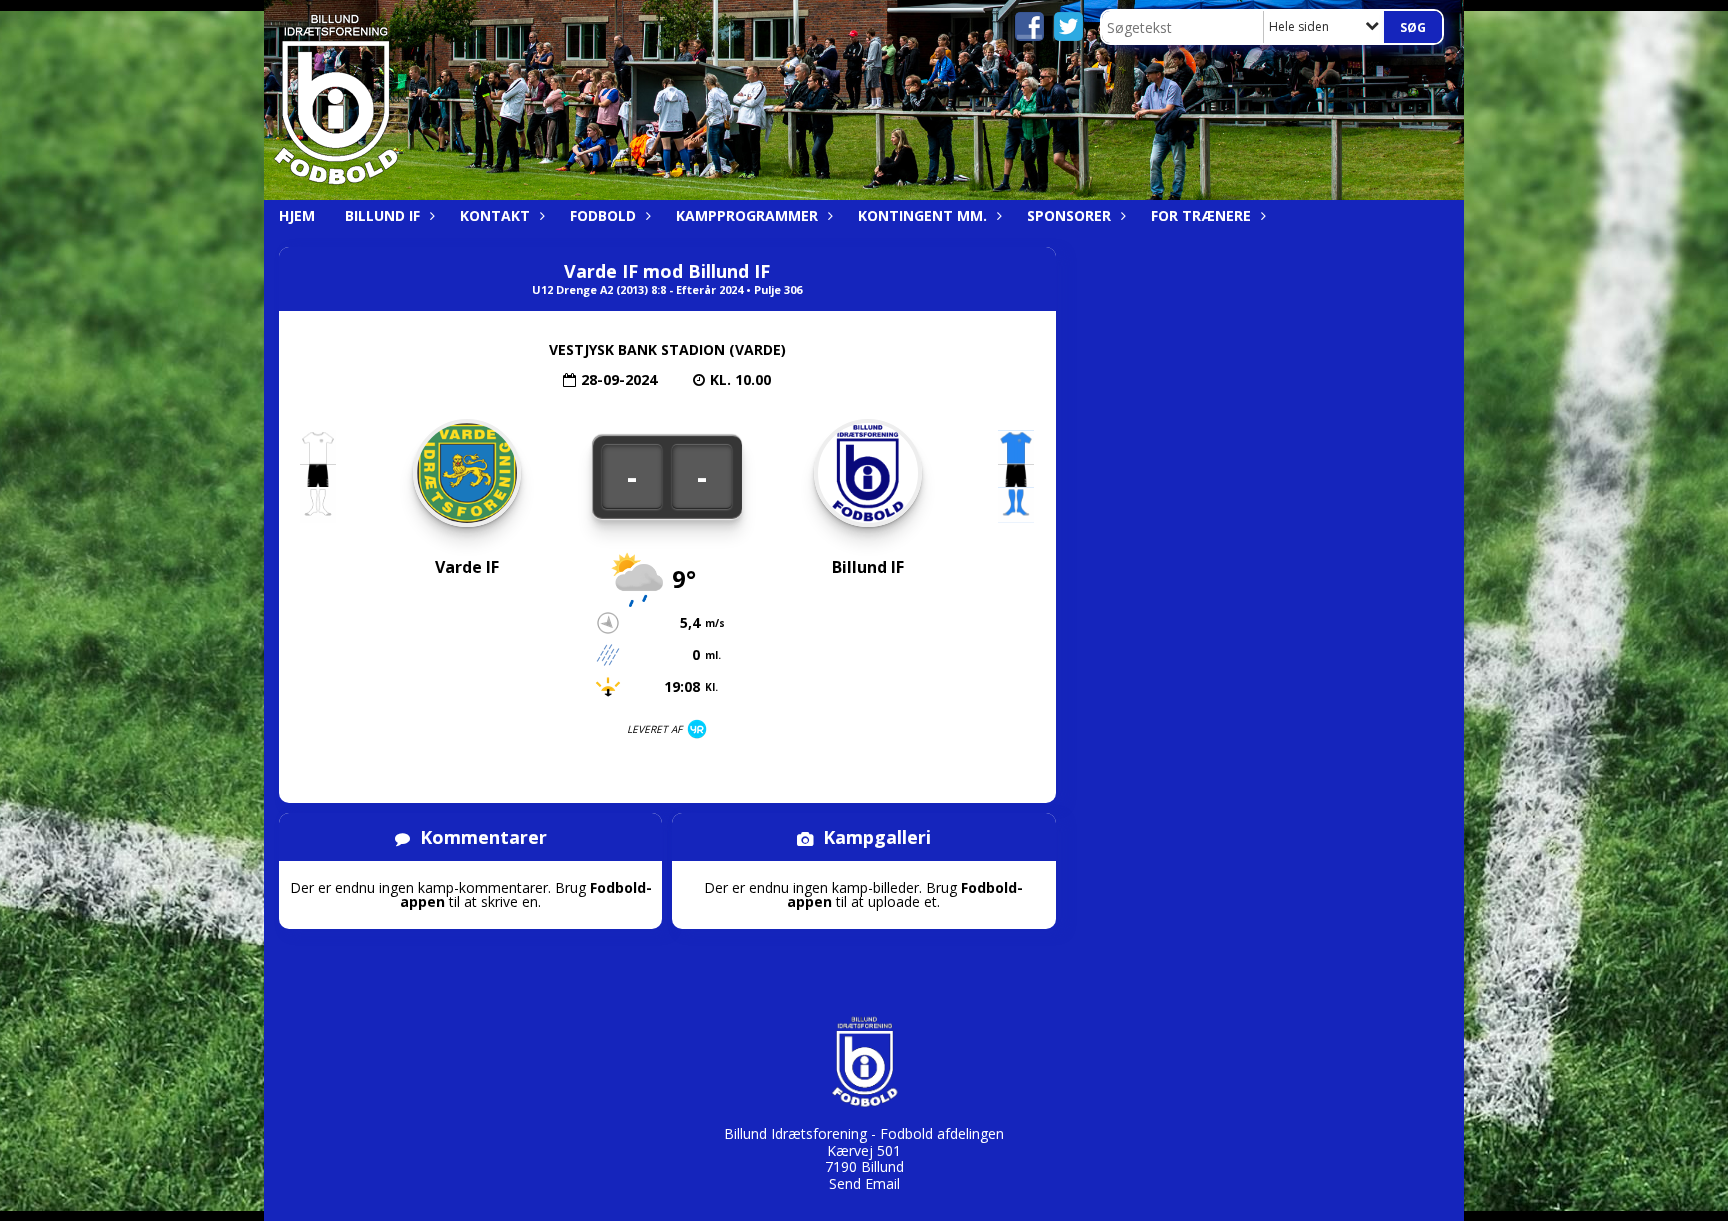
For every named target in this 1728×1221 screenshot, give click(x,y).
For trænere (1201, 215)
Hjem (297, 215)
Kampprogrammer (747, 215)
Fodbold (603, 215)
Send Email (864, 1183)
